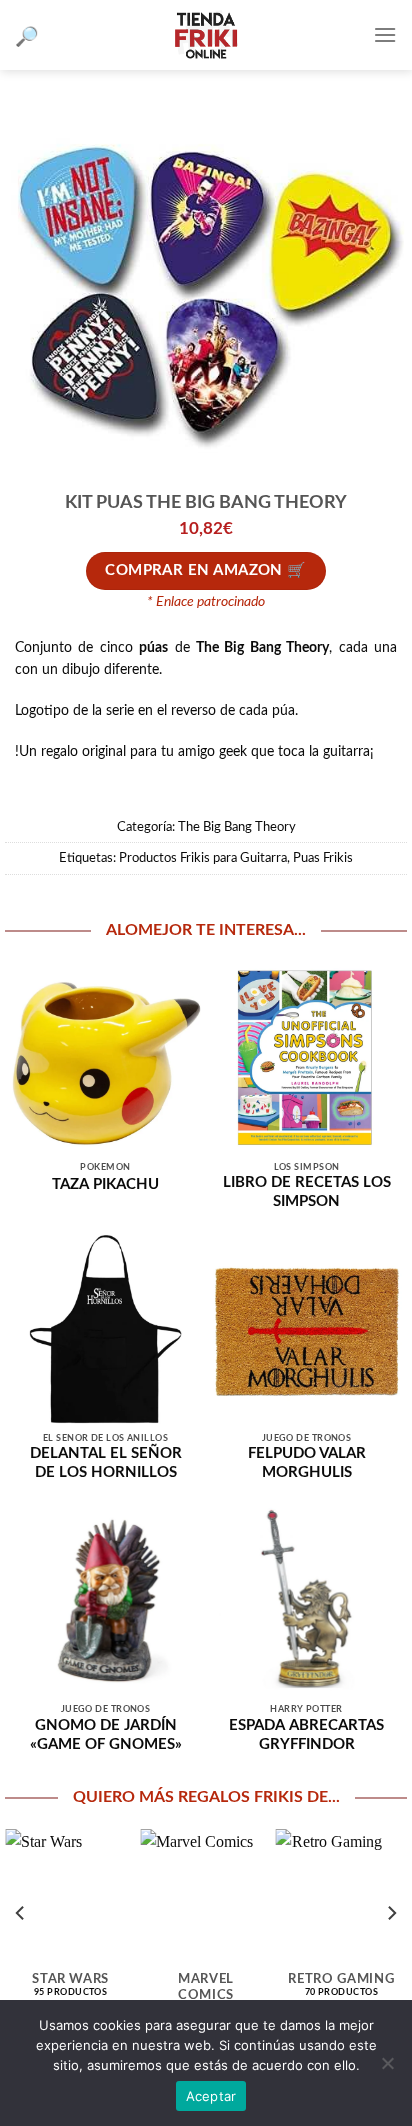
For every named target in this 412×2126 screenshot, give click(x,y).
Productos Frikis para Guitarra (203, 858)
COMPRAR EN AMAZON (194, 570)
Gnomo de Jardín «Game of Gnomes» (106, 1735)
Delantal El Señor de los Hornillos (106, 1463)
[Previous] (21, 1913)
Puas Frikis (323, 858)
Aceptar (211, 2096)
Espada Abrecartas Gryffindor (306, 1735)
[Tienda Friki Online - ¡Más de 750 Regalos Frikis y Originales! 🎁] (206, 35)
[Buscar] (27, 35)
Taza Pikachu (105, 1184)
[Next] (391, 1913)
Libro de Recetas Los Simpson (307, 1192)
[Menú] (385, 34)
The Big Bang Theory (237, 827)
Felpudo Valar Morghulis (307, 1463)
